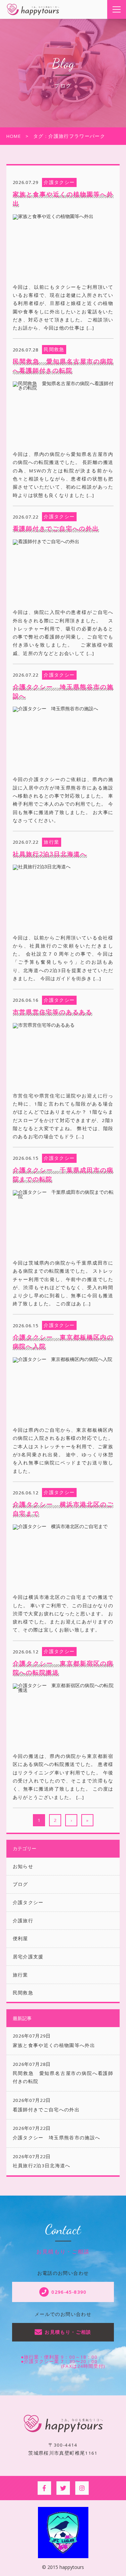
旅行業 (20, 1975)
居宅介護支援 (28, 1957)
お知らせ (23, 1866)
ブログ (20, 1884)
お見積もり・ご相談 (68, 2332)
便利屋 (20, 1938)
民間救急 (23, 1993)
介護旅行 (23, 1921)
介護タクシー (28, 1902)
